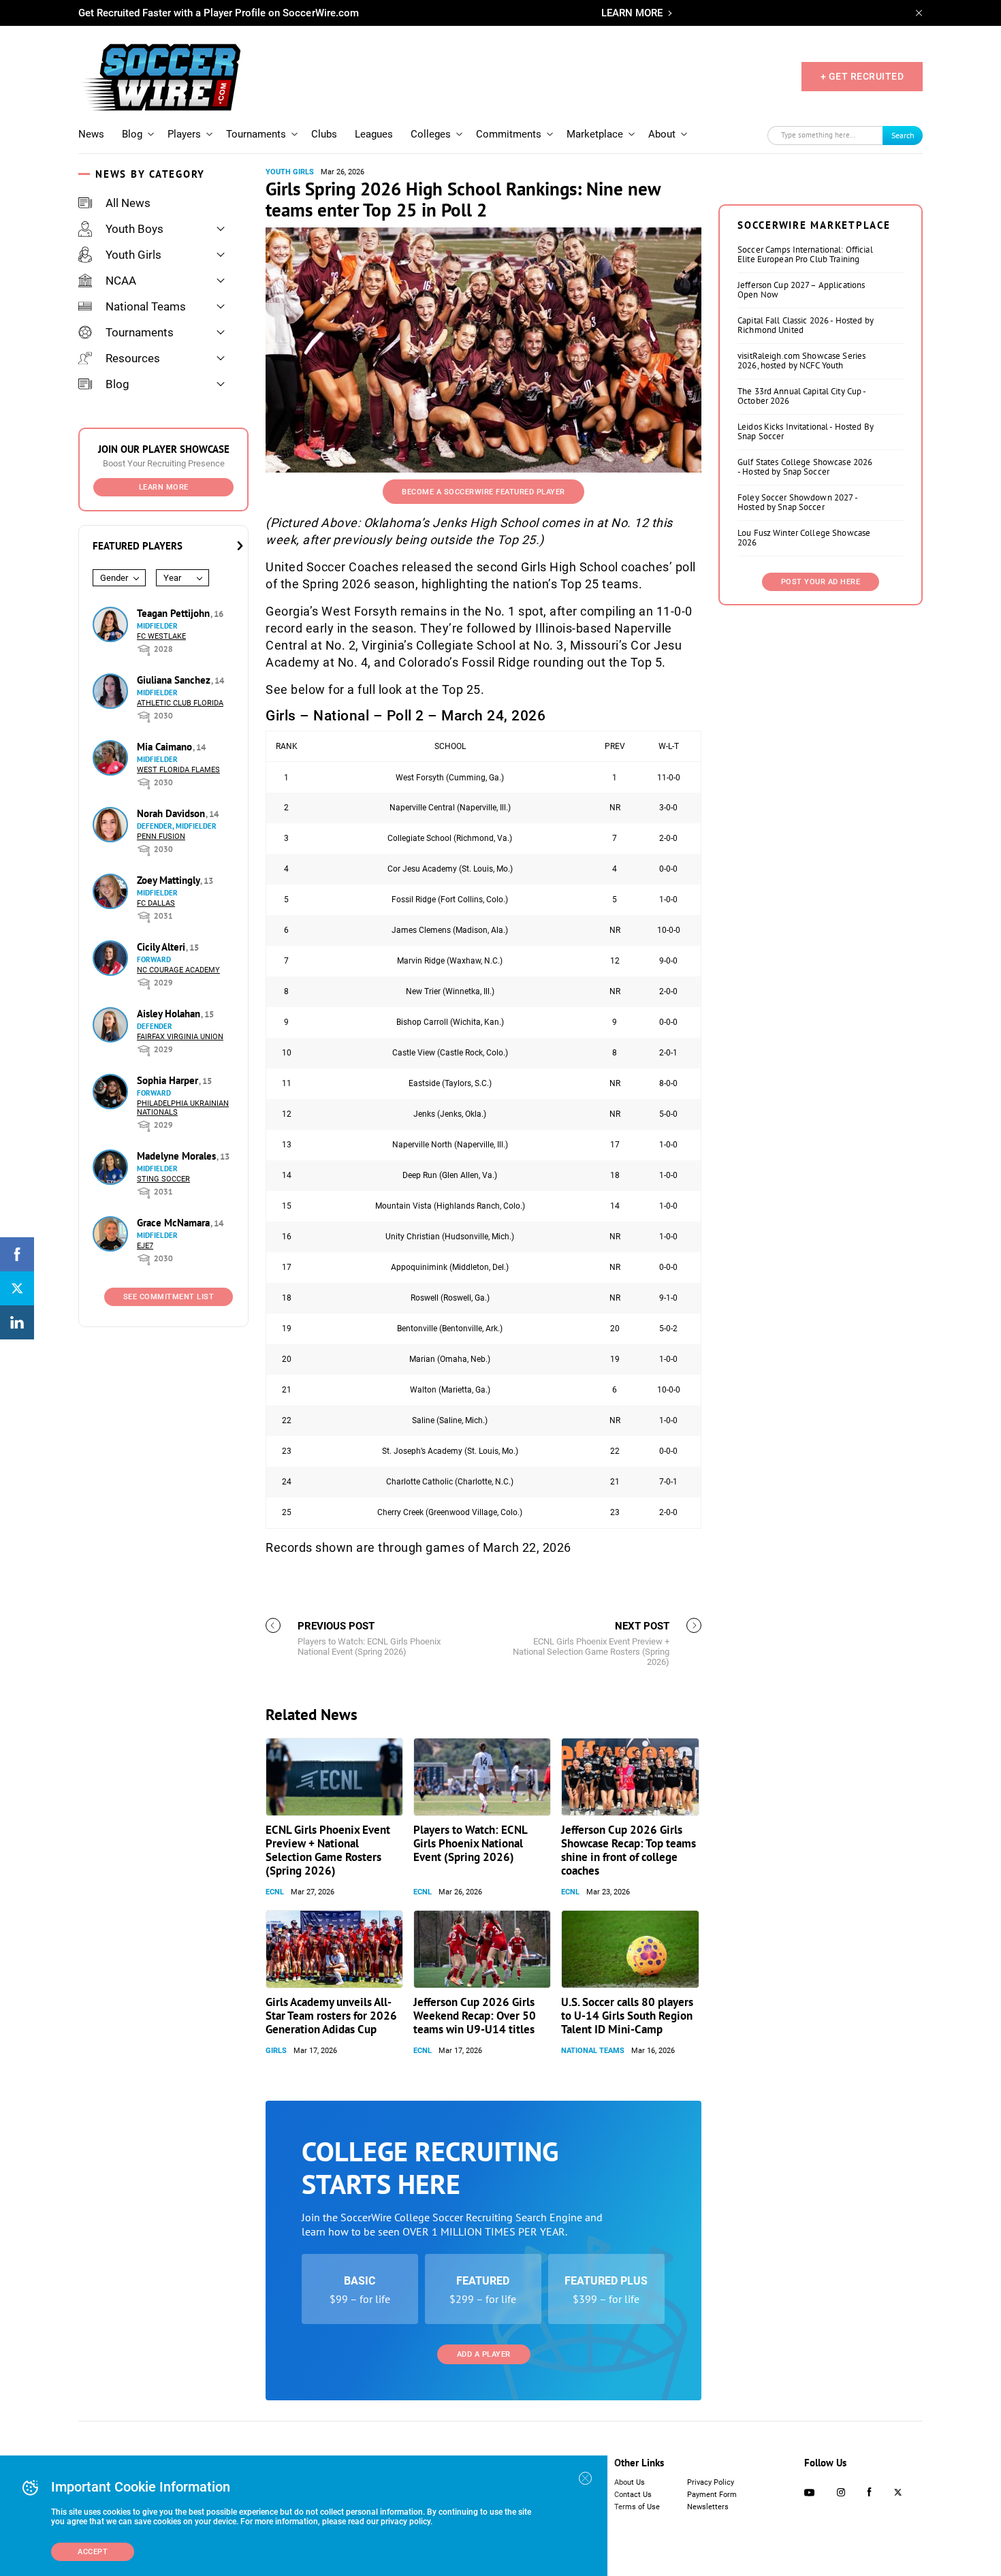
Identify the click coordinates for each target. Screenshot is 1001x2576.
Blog (132, 134)
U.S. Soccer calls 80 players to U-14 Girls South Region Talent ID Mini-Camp (627, 2016)
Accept (93, 2552)
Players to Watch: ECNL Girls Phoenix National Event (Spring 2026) (470, 1843)
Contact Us (633, 2495)
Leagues (374, 134)
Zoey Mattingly (170, 880)
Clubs (324, 134)
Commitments (509, 134)
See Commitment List (169, 1297)
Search (903, 135)
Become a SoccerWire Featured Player (483, 492)
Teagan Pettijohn (175, 613)
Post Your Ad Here (821, 582)
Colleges (431, 134)
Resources (133, 358)
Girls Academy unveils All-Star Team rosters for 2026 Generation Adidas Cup (331, 2016)
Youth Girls (133, 255)
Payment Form (712, 2495)
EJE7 (145, 1246)
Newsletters (708, 2507)
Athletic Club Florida (180, 703)
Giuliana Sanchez (175, 680)
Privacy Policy (711, 2482)
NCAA (121, 281)
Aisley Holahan (170, 1014)
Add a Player (484, 2354)
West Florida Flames (178, 770)
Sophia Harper (169, 1080)
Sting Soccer (163, 1179)
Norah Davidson (172, 813)
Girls (276, 2051)
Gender (114, 578)
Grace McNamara (175, 1223)
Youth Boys (134, 229)
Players (184, 134)
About (662, 134)
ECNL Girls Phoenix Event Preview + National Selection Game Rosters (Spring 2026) (328, 1850)
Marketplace (595, 134)
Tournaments (256, 134)
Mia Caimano (166, 747)
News (91, 134)
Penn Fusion (161, 837)
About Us (630, 2482)
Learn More (164, 487)
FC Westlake (161, 636)
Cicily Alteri (162, 947)
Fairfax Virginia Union (180, 1037)
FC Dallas (156, 903)
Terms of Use (637, 2507)
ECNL (275, 1892)
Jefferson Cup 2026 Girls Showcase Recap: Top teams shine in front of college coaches (629, 1850)
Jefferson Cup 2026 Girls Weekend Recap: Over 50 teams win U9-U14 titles (475, 2016)
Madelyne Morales (178, 1156)
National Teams (146, 306)
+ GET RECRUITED (862, 76)
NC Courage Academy (178, 970)
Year (172, 578)
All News (128, 203)
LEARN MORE (632, 13)
